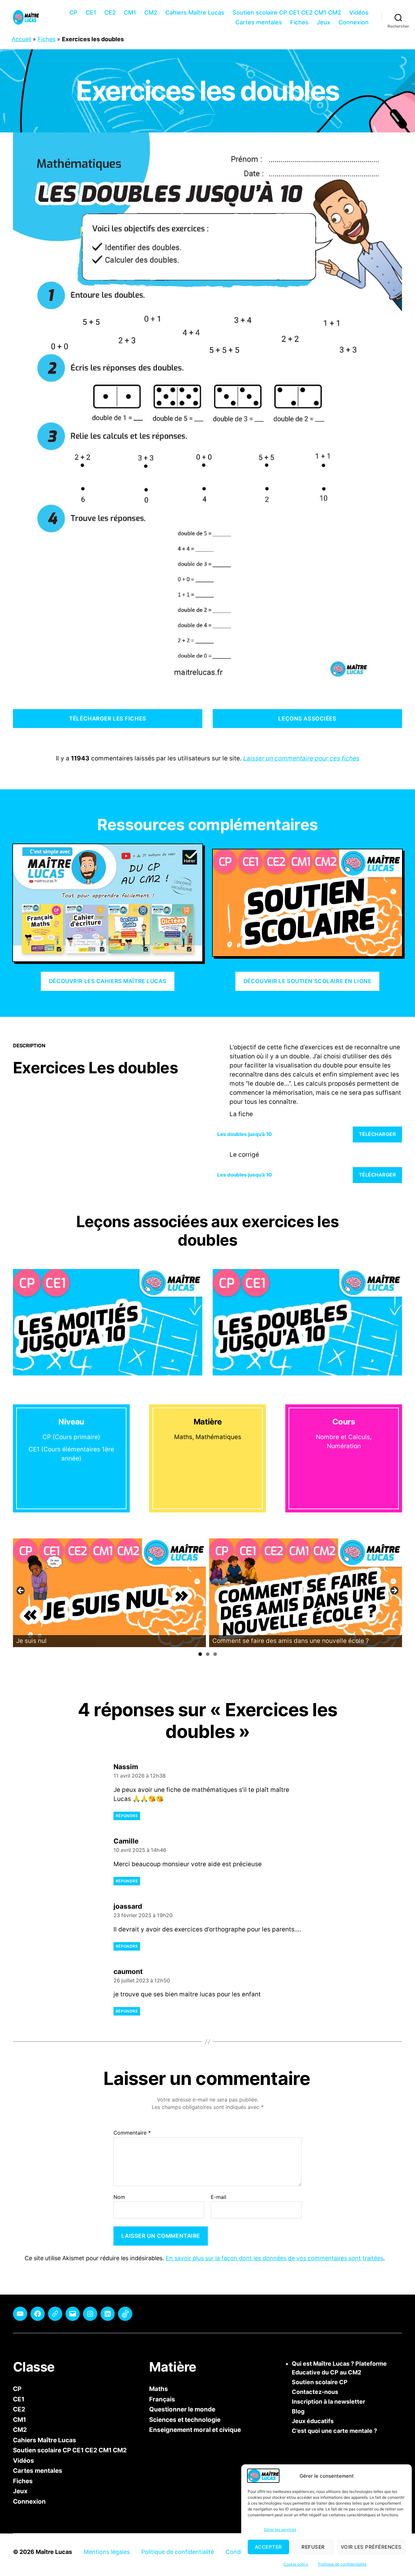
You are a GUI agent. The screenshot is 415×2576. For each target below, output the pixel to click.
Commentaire (132, 2133)
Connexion (354, 22)
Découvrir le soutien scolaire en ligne (308, 981)
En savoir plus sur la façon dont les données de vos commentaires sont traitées (274, 2258)
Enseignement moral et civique (195, 2430)
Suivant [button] (394, 1591)
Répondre (127, 1816)
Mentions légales (107, 2552)
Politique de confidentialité (342, 2564)
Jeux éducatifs (313, 2421)
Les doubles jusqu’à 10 (244, 1134)
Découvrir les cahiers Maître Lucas (108, 981)
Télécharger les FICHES (107, 719)
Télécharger (378, 1134)
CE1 (91, 12)
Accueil (21, 39)
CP (73, 12)
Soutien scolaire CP (320, 2382)
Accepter (268, 2547)
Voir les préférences (371, 2547)
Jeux (324, 22)
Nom (119, 2197)
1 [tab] (200, 1654)
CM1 (130, 12)
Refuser (313, 2547)
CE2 (110, 12)
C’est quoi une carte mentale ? (334, 2431)
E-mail (219, 2197)
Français (162, 2399)
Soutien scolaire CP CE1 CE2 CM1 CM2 (287, 12)
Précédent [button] (21, 1591)
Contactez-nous (315, 2392)
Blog (298, 2411)
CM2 (151, 12)
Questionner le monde (182, 2409)
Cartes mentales (259, 22)
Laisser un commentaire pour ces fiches (301, 758)
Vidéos (359, 12)
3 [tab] (215, 1654)
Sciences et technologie (185, 2419)
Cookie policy (296, 2564)
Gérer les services (280, 2529)
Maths (159, 2389)
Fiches (299, 22)
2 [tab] (208, 1654)
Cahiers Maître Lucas (195, 12)
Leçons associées (307, 719)
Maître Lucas (54, 2552)
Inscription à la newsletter (328, 2402)
